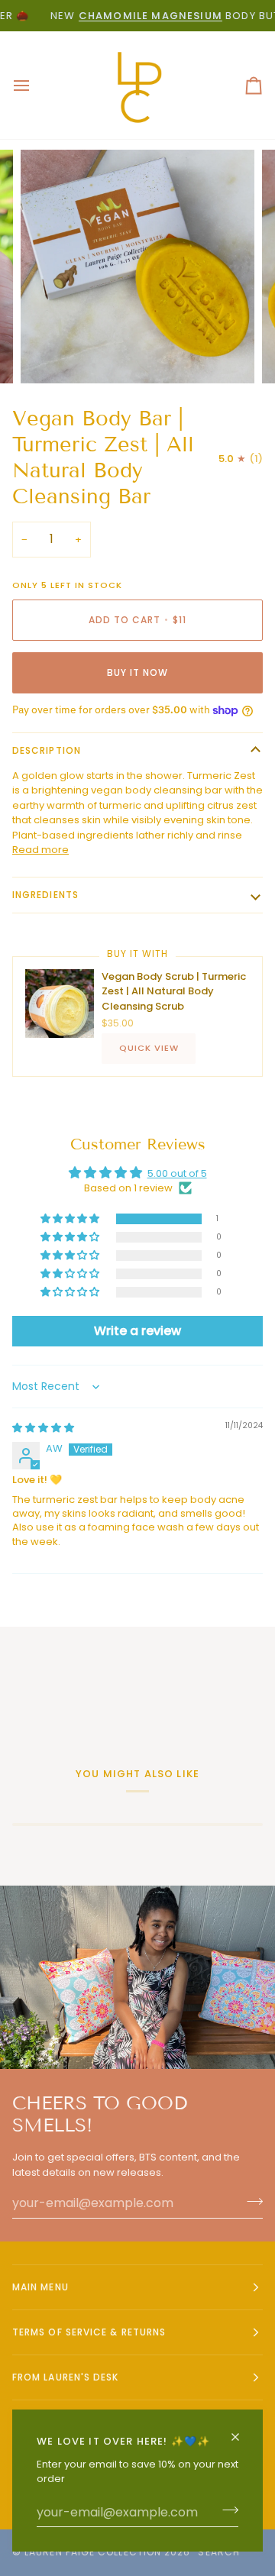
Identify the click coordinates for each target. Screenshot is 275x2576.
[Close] (242, 2437)
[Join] (226, 2510)
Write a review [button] (137, 1331)
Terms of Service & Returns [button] (89, 2332)
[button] (71, 1219)
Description (47, 750)
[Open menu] (35, 85)
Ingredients (45, 895)
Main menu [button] (40, 2287)
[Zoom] (49, 355)
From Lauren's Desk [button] (65, 2377)
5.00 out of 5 (177, 1173)
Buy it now (138, 672)
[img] (43, 1428)
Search (218, 2552)
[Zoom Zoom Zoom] (137, 267)
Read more (40, 850)
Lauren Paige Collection (93, 2552)
